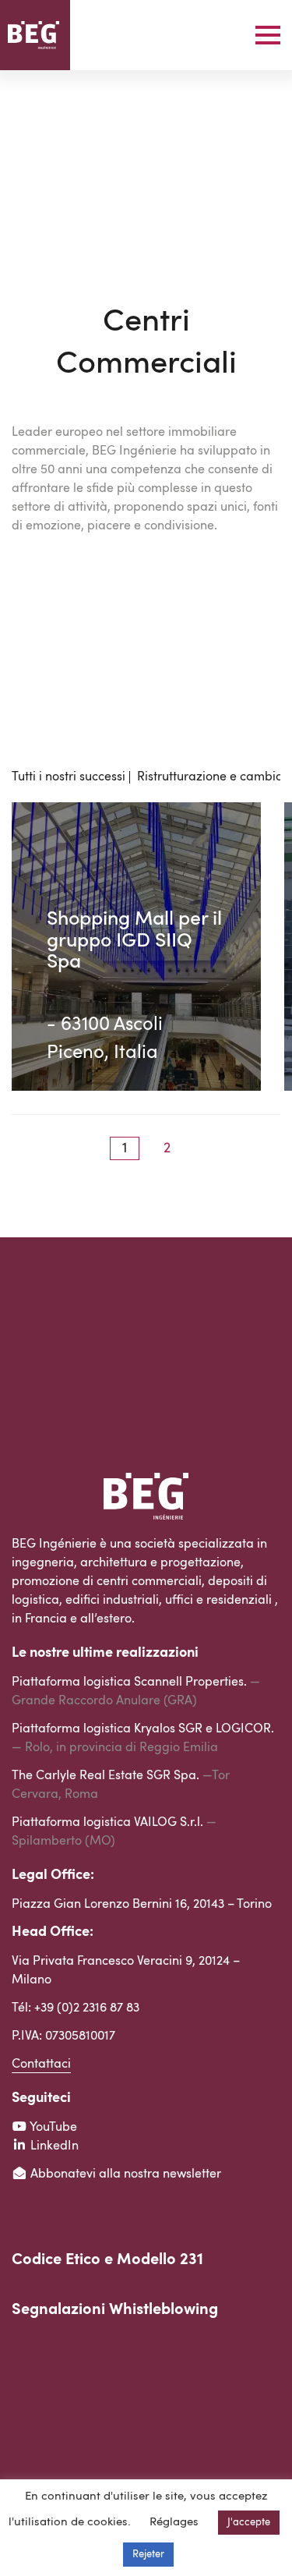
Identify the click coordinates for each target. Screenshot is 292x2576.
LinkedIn (53, 2146)
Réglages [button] (174, 2523)
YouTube (52, 2128)
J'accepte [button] (249, 2523)
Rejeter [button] (148, 2555)
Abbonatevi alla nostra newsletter (124, 2174)
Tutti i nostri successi (69, 777)
